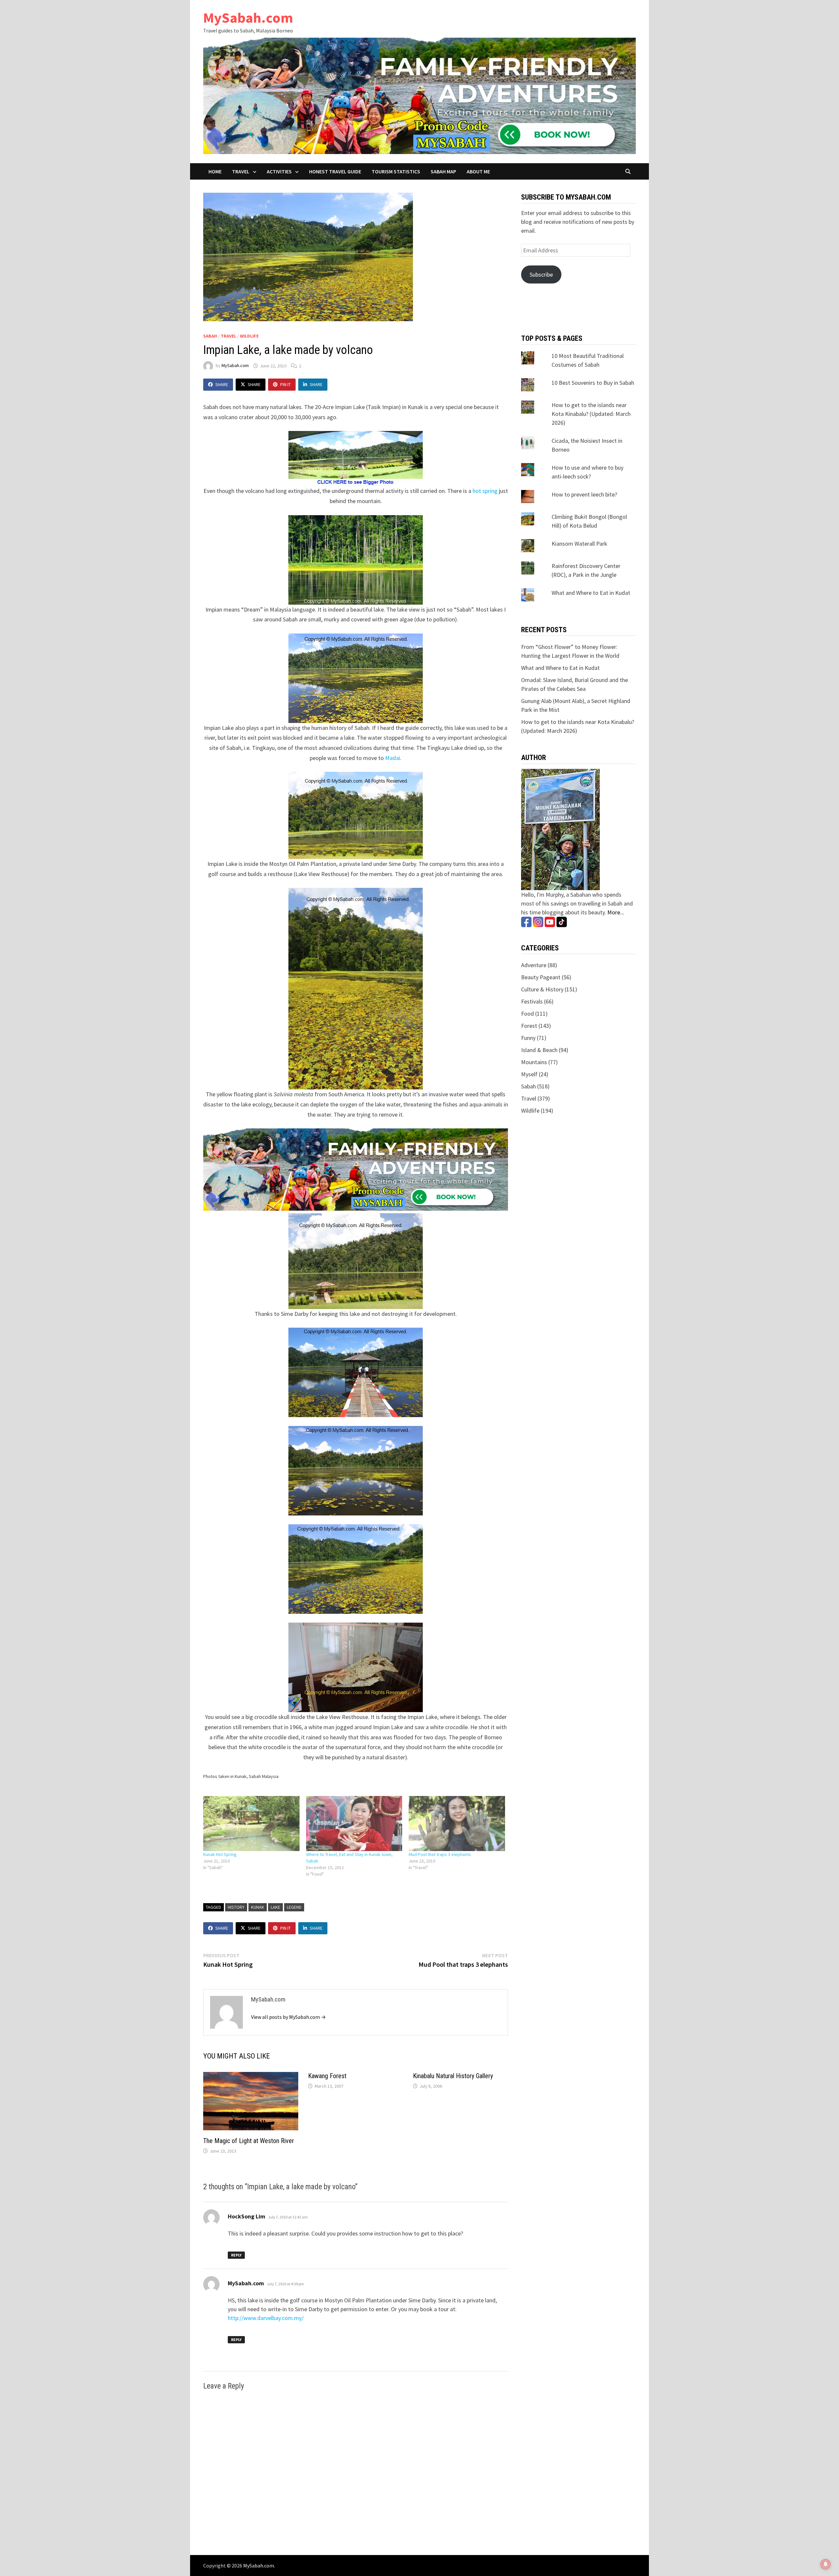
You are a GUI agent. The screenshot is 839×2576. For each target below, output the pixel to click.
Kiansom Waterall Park (579, 544)
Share (222, 384)
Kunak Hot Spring (220, 1854)
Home (215, 171)
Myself (529, 1074)
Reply (236, 2255)
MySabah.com (248, 18)
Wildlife (249, 336)
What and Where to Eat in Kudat (591, 593)
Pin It (285, 384)
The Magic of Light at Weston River (249, 2141)
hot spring (485, 491)
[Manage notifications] (826, 2564)
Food (527, 1014)
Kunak (258, 1907)
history (236, 1907)
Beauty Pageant (541, 977)
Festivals (532, 1001)
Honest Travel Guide (335, 171)
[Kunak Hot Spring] (251, 1824)
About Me (478, 171)
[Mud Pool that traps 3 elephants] (457, 1824)
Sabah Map (443, 171)
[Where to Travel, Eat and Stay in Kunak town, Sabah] (354, 1824)
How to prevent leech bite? (584, 494)
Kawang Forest (327, 2076)
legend (294, 1907)
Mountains (534, 1062)
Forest (529, 1026)
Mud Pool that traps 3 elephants (440, 1854)
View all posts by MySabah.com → (288, 2017)
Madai (393, 758)
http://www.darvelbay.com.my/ (266, 2318)
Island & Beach (539, 1050)
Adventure (534, 965)
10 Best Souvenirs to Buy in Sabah (593, 383)
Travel (241, 171)
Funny (528, 1038)
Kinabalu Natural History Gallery (453, 2076)
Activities (279, 171)
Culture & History (542, 989)
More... (616, 912)
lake (275, 1907)
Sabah (210, 336)
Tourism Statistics (396, 171)
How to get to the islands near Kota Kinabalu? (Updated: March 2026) (591, 414)
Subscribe (541, 274)
